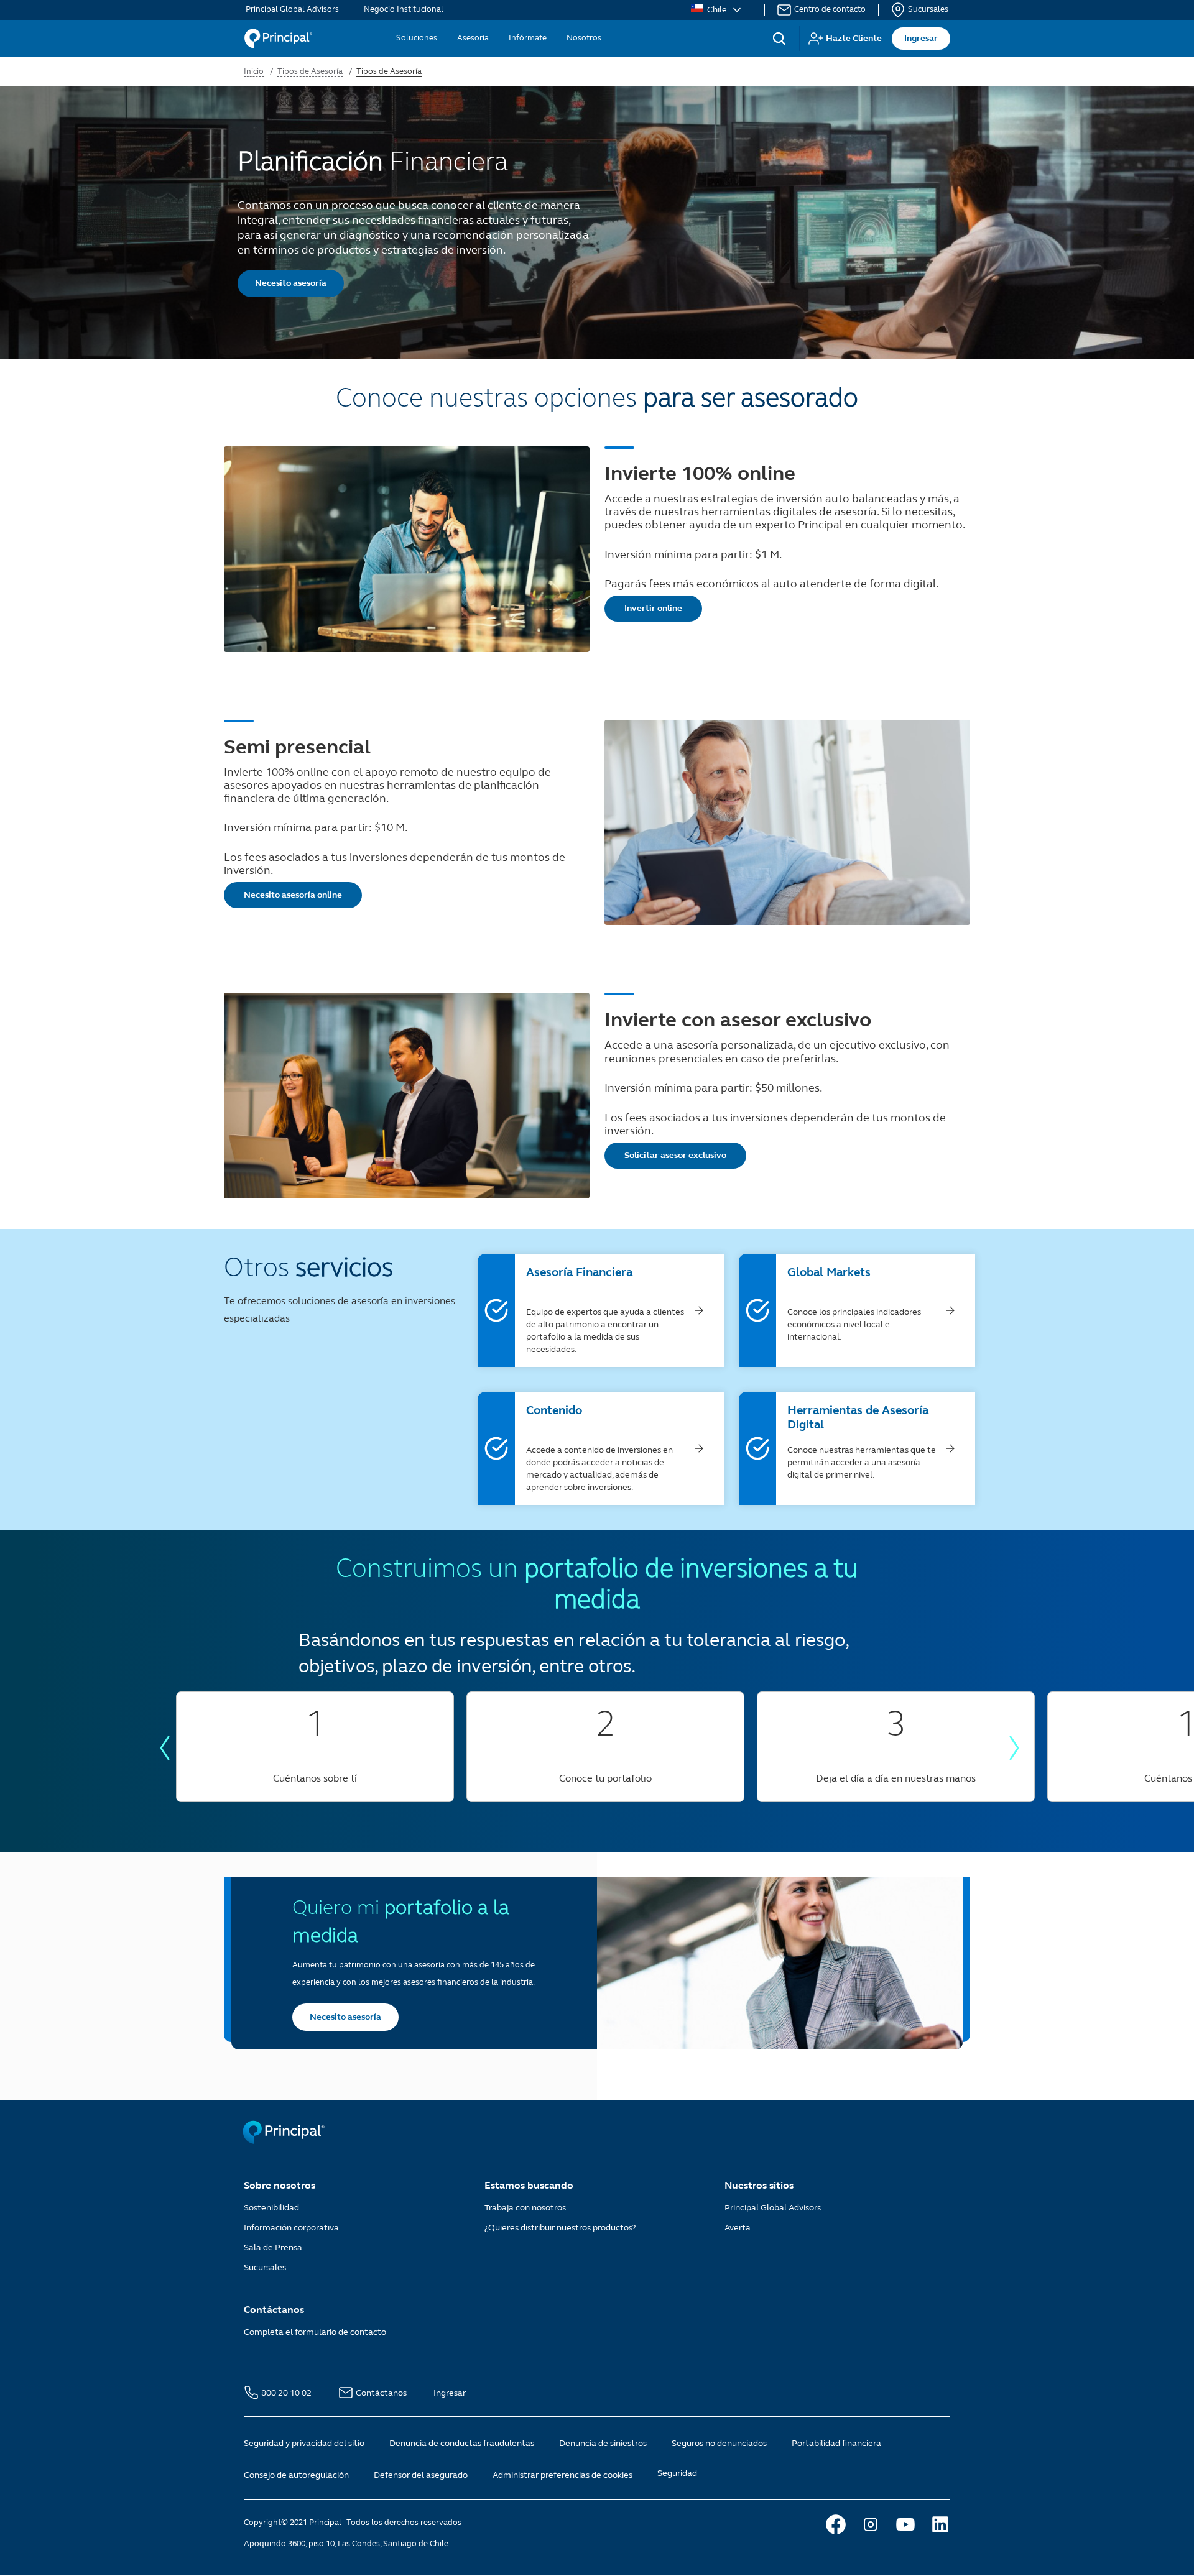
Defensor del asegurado (421, 2475)
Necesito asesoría (291, 283)
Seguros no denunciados (719, 2443)
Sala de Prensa (273, 2247)
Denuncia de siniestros (603, 2443)
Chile (717, 10)
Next (1014, 1748)
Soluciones (417, 38)
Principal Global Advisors (292, 10)
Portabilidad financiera (836, 2443)
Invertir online (653, 608)
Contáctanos (382, 2393)
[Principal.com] (285, 2141)
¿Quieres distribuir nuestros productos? (560, 2228)
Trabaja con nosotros (525, 2208)
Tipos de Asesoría (310, 71)
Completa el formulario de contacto (315, 2332)
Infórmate (528, 38)
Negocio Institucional (404, 10)
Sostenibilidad (271, 2208)
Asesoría (473, 38)
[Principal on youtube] (905, 2524)
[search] (779, 39)
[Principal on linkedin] (940, 2524)
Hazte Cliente (854, 38)
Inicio (254, 71)
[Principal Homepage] (278, 39)
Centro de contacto (830, 10)
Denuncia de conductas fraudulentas (462, 2443)
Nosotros (584, 38)
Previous (165, 1748)
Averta (738, 2228)
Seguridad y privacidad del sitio (304, 2443)
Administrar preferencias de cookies (562, 2475)
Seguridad (677, 2473)
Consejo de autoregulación (296, 2475)
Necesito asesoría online (293, 895)
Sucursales (928, 10)
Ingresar (921, 38)
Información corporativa (291, 2228)
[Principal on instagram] (871, 2524)
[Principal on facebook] (836, 2524)
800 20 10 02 (287, 2393)
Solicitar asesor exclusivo (675, 1155)
